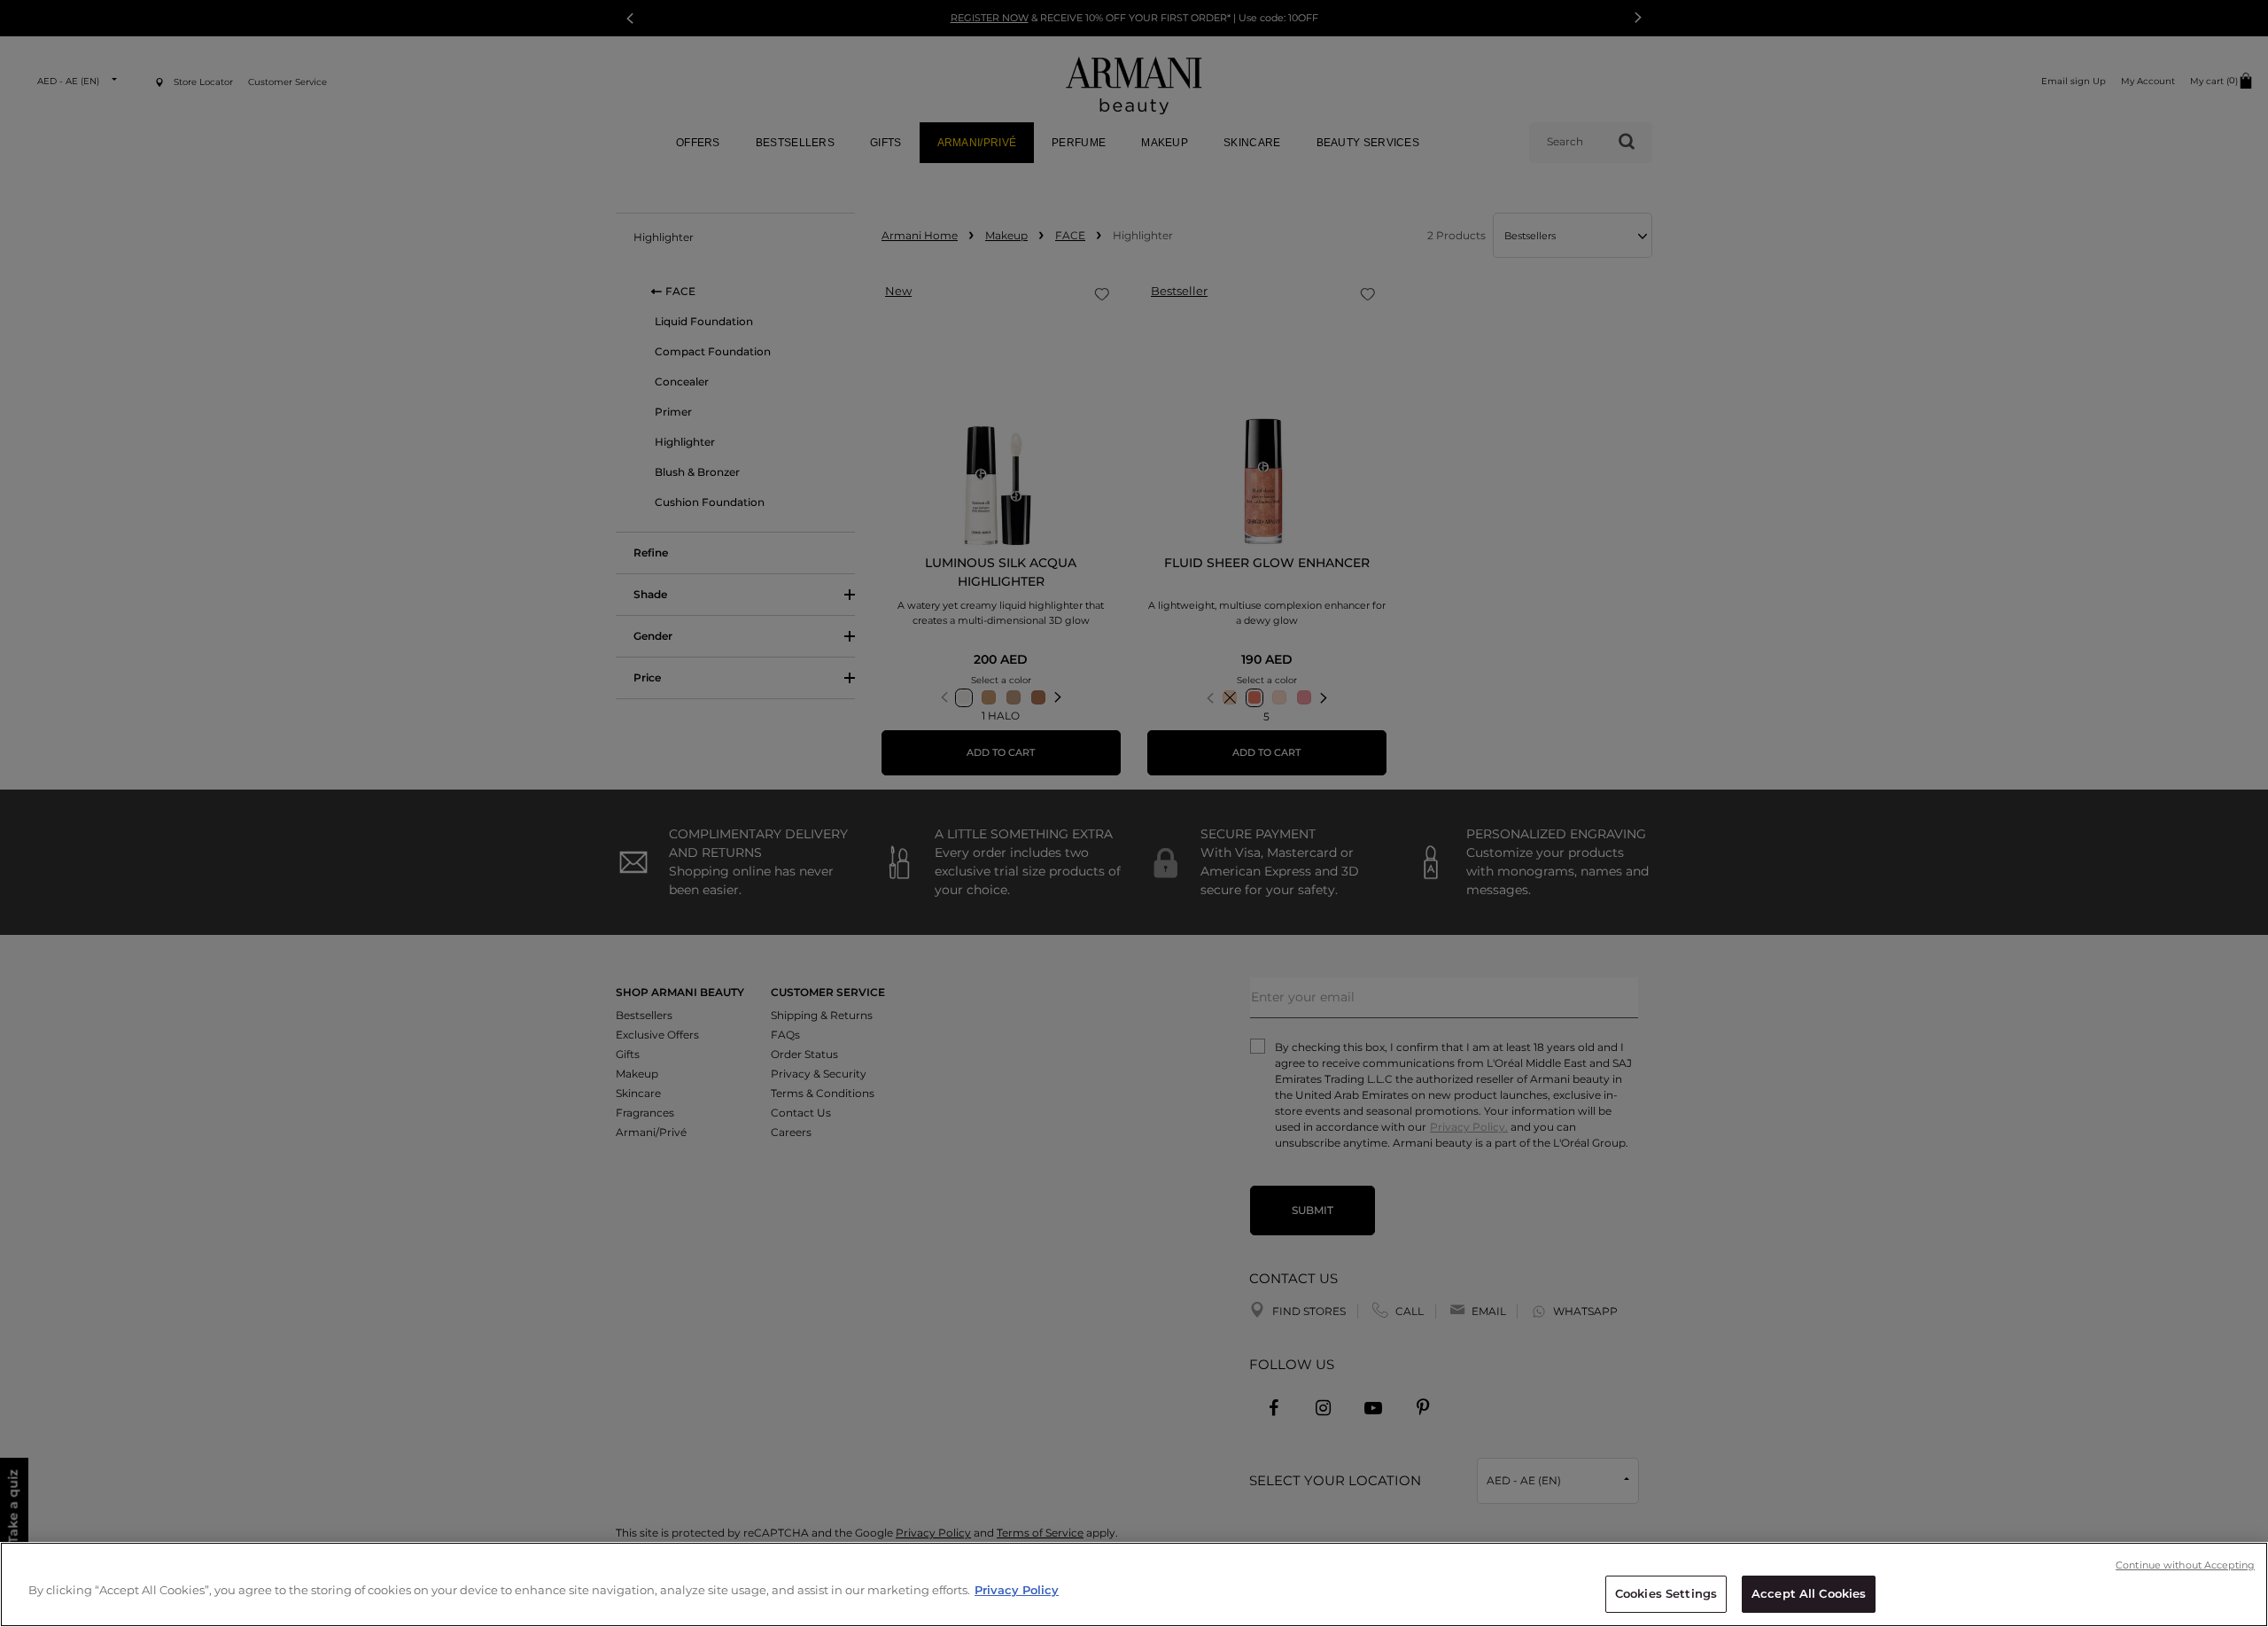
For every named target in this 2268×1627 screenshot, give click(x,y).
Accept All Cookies (1809, 1593)
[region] (1134, 1584)
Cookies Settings (1666, 1593)
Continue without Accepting (2185, 1565)
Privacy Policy (1017, 1590)
